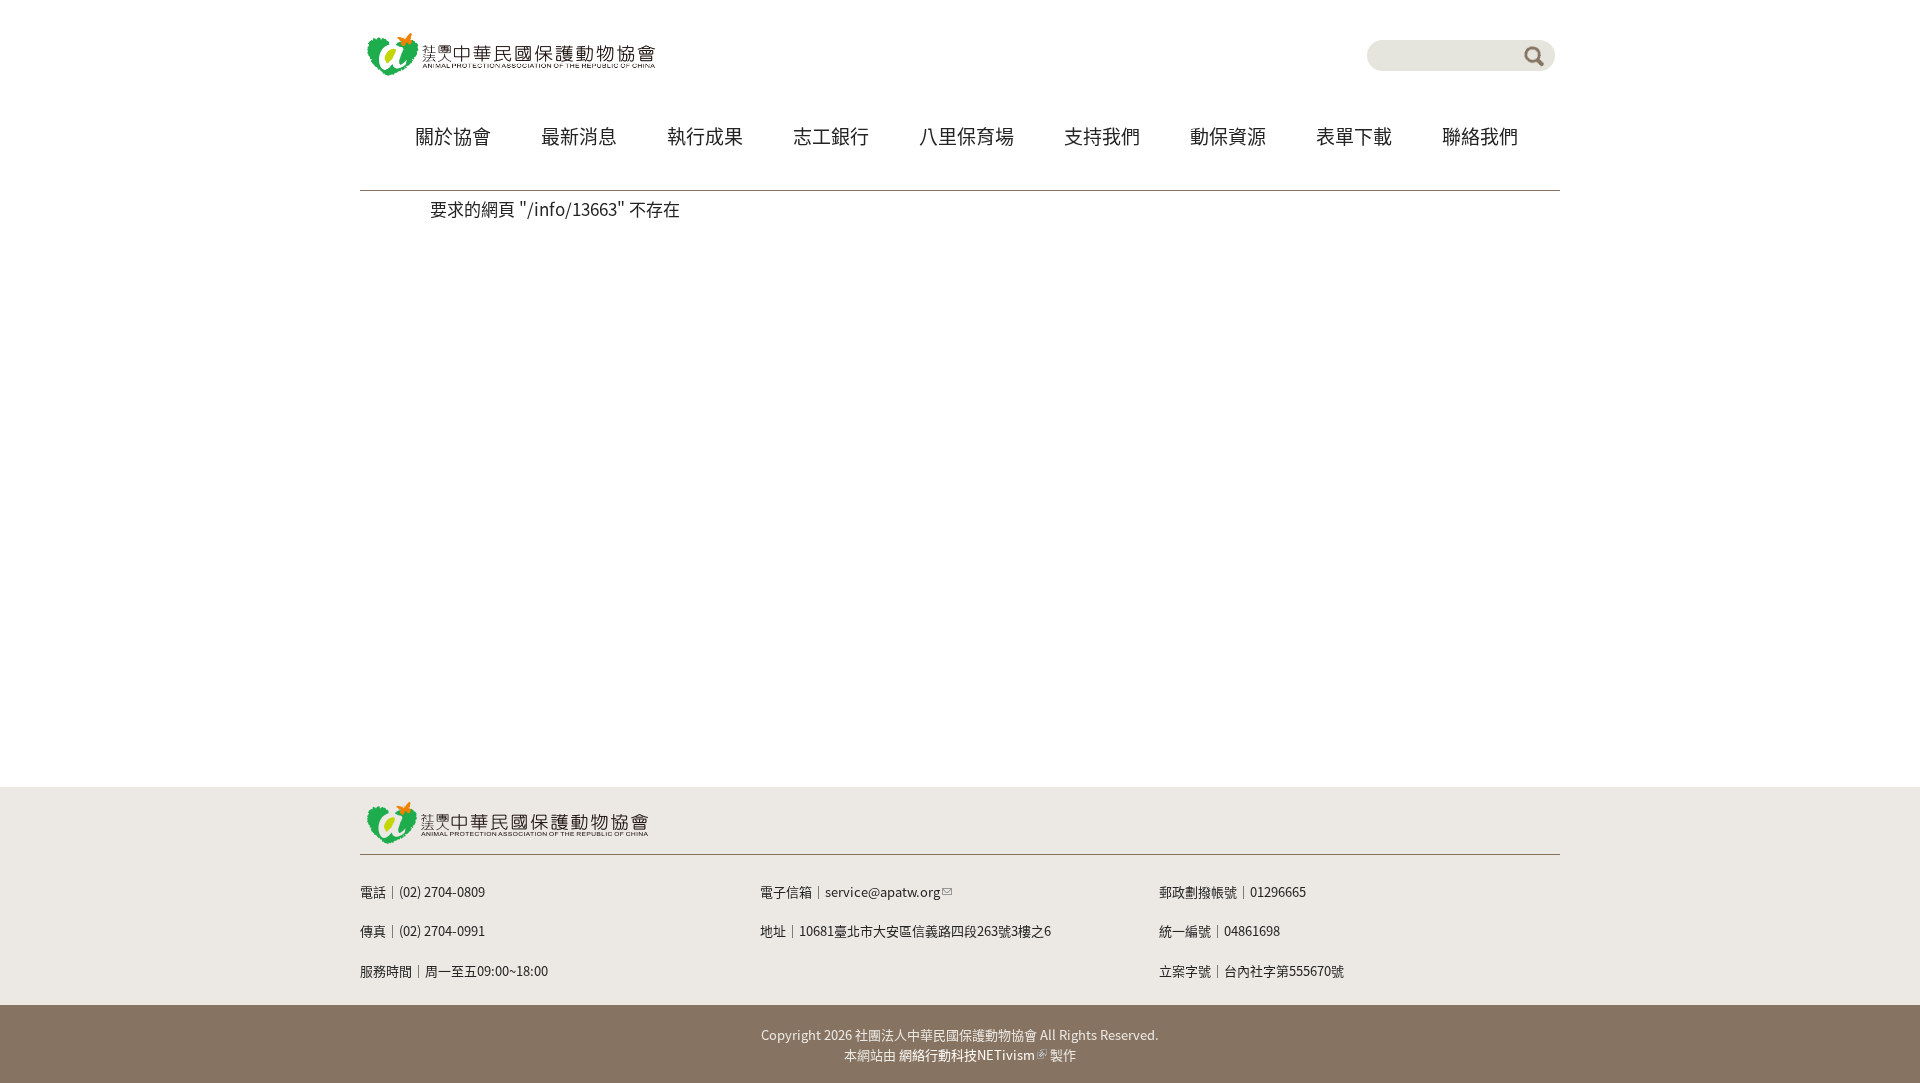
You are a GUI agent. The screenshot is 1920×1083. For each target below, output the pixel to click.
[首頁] (509, 52)
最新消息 (579, 135)
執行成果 (705, 135)
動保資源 (1228, 135)
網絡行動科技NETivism (967, 1054)
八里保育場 (966, 135)
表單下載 (1354, 135)
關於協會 (453, 135)
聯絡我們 (1480, 135)
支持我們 (1102, 135)
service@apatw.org (882, 891)
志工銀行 (831, 135)
